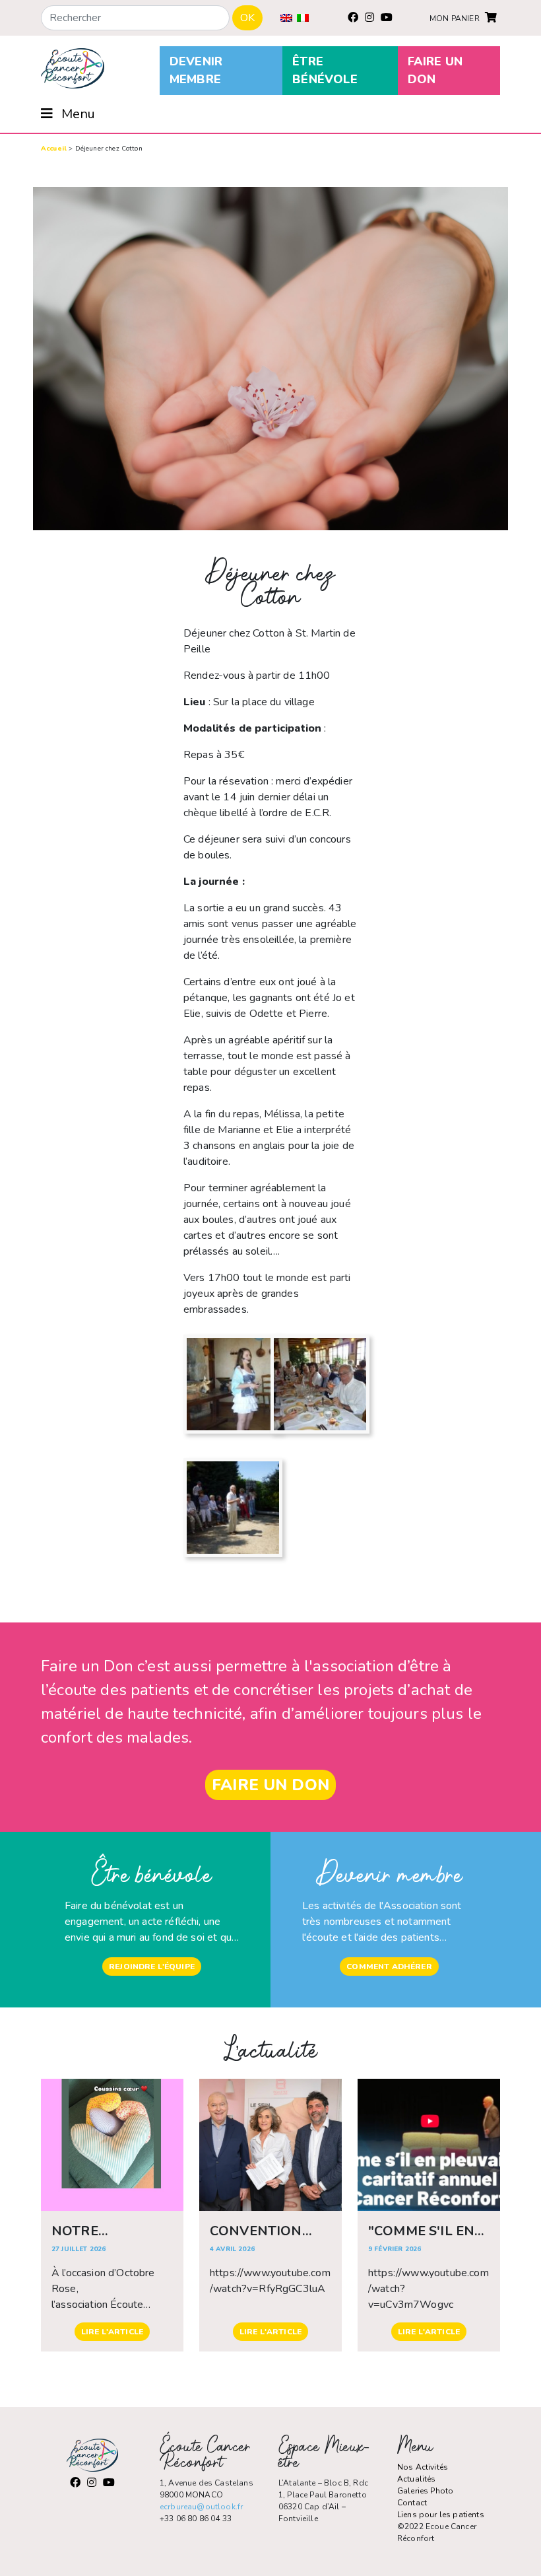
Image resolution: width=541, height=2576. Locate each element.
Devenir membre (196, 70)
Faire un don (435, 70)
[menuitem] (286, 18)
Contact (412, 2503)
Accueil (54, 149)
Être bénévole (325, 70)
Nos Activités (423, 2467)
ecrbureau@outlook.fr (201, 2507)
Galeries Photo (425, 2491)
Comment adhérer (389, 1967)
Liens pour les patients (441, 2515)
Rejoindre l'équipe (152, 1967)
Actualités (417, 2479)
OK (247, 18)
